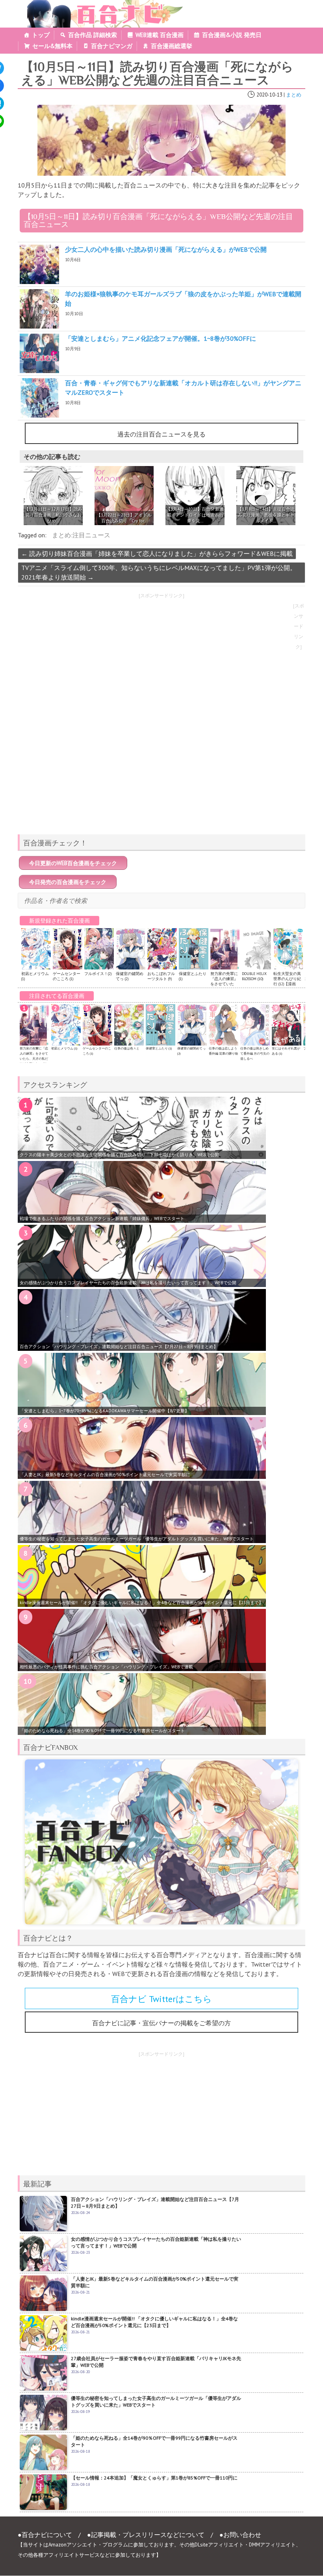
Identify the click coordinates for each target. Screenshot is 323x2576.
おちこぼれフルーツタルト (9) (161, 976)
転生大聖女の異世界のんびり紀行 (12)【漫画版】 (287, 981)
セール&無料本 (52, 46)
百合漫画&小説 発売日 (232, 35)
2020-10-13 (269, 95)
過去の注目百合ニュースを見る (161, 434)
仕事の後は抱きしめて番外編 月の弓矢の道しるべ (255, 1053)
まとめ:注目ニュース (81, 535)
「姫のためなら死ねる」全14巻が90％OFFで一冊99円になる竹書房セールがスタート (102, 1731)
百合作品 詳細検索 (93, 35)
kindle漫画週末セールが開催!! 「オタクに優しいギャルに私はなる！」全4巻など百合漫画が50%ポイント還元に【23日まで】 (141, 1603)
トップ (41, 35)
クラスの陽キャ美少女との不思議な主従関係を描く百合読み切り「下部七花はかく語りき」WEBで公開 (119, 1155)
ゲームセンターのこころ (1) (67, 976)
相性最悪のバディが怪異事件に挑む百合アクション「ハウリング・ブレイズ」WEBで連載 (106, 1667)
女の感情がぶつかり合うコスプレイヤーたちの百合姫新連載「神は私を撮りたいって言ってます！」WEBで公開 (128, 1283)
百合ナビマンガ (112, 46)
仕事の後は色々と (127, 1048)
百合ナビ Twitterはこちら (161, 1999)
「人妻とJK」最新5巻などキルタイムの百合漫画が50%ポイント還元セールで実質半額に (105, 1475)
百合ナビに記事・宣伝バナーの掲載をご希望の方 (161, 2023)
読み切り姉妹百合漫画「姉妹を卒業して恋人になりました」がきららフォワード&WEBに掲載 (157, 553)
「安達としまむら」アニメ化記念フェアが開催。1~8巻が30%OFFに (161, 338)
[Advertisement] (161, 773)
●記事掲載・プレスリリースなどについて (146, 2535)
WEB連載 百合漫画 (160, 35)
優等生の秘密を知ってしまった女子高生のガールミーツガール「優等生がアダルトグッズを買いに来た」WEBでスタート (137, 1539)
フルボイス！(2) (98, 974)
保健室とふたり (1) (159, 1048)
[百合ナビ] (101, 5)
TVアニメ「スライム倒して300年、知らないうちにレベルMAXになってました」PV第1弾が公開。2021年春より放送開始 (159, 572)
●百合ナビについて (45, 2535)
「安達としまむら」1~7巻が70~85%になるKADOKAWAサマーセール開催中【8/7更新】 (104, 1411)
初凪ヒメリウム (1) (64, 1048)
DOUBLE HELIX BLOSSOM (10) (254, 976)
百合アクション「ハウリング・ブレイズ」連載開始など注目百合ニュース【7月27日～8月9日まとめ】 (119, 1347)
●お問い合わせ (240, 2535)
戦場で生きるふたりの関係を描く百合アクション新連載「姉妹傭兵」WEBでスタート (102, 1218)
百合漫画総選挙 (172, 46)
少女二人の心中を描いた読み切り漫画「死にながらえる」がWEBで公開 (166, 249)
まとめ (294, 95)
